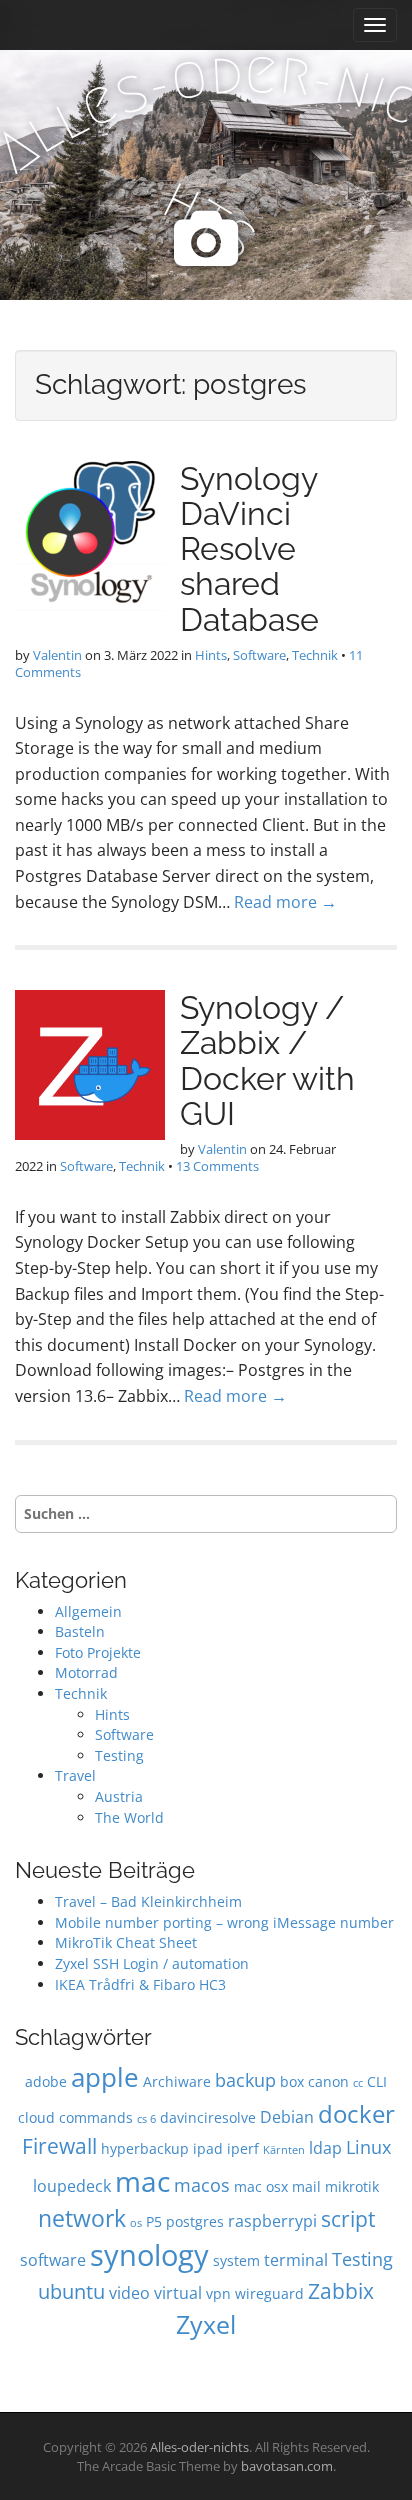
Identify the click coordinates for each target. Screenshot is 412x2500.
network (82, 2218)
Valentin (57, 655)
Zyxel (206, 2324)
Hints (211, 655)
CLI (377, 2081)
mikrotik (352, 2186)
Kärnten (284, 2150)
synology (149, 2255)
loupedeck (72, 2185)
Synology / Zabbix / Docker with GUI (267, 1060)
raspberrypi (272, 2220)
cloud (36, 2117)
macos (202, 2184)
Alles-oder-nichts (199, 2447)
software (53, 2259)
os (136, 2223)
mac (142, 2181)
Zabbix (341, 2290)
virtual (178, 2292)
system (236, 2260)
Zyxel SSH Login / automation (152, 1963)
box (292, 2081)
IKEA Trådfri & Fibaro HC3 (140, 1984)
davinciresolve (208, 2117)
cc (358, 2083)
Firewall (59, 2145)
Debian (287, 2116)
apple (105, 2077)
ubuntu (71, 2291)
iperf (243, 2148)
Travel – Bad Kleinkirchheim (148, 1901)
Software (259, 655)
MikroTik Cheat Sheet (126, 1942)
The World (129, 1817)
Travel (75, 1775)
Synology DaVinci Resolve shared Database (249, 549)
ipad (208, 2148)
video (129, 2292)
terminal (296, 2259)
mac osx (261, 2186)
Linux (368, 2146)
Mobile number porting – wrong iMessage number (224, 1922)
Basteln (80, 1631)
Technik (315, 655)
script (348, 2218)
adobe (46, 2081)
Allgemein (88, 1611)
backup (245, 2079)
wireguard (269, 2293)
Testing (119, 1755)
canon (328, 2081)
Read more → (285, 902)
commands (96, 2117)
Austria (119, 1796)
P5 (154, 2221)
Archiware (177, 2081)
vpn (218, 2293)
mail (306, 2186)
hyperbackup (145, 2148)
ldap (325, 2147)
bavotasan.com (287, 2466)
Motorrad (86, 1672)
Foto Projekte (98, 1652)
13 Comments (217, 1166)
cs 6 (146, 2119)
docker (356, 2113)
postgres (195, 2221)
